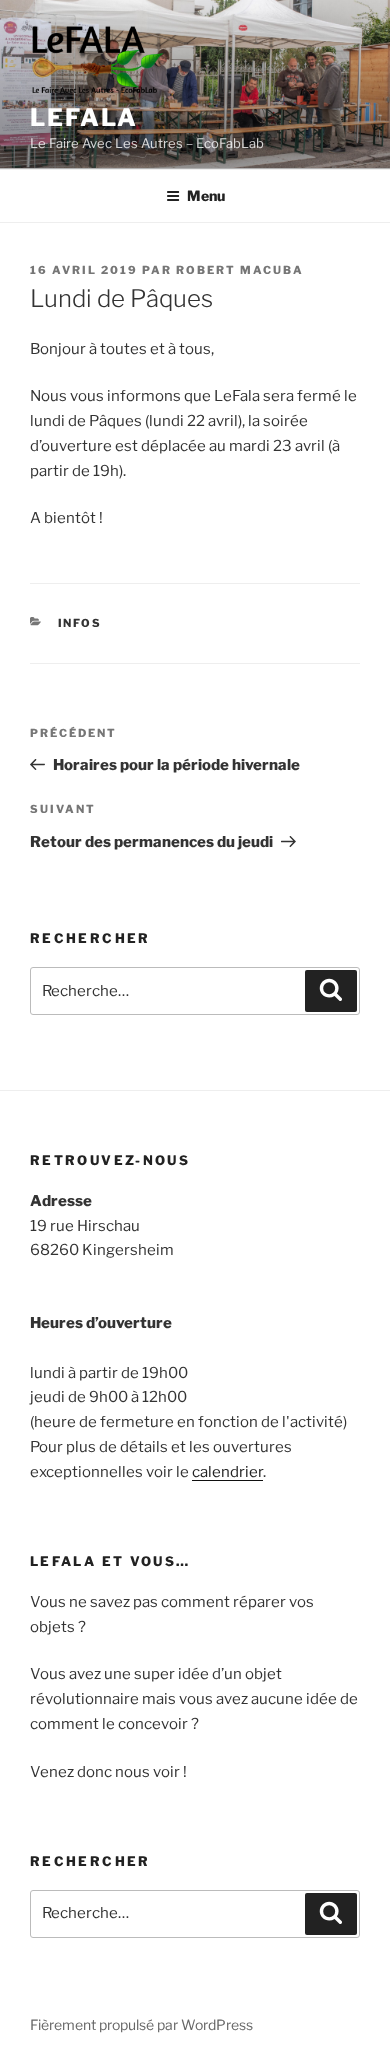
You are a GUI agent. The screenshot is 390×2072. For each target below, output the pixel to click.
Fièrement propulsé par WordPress (141, 2024)
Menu (206, 195)
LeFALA (84, 117)
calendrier (227, 1472)
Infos (80, 623)
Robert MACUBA (240, 270)
